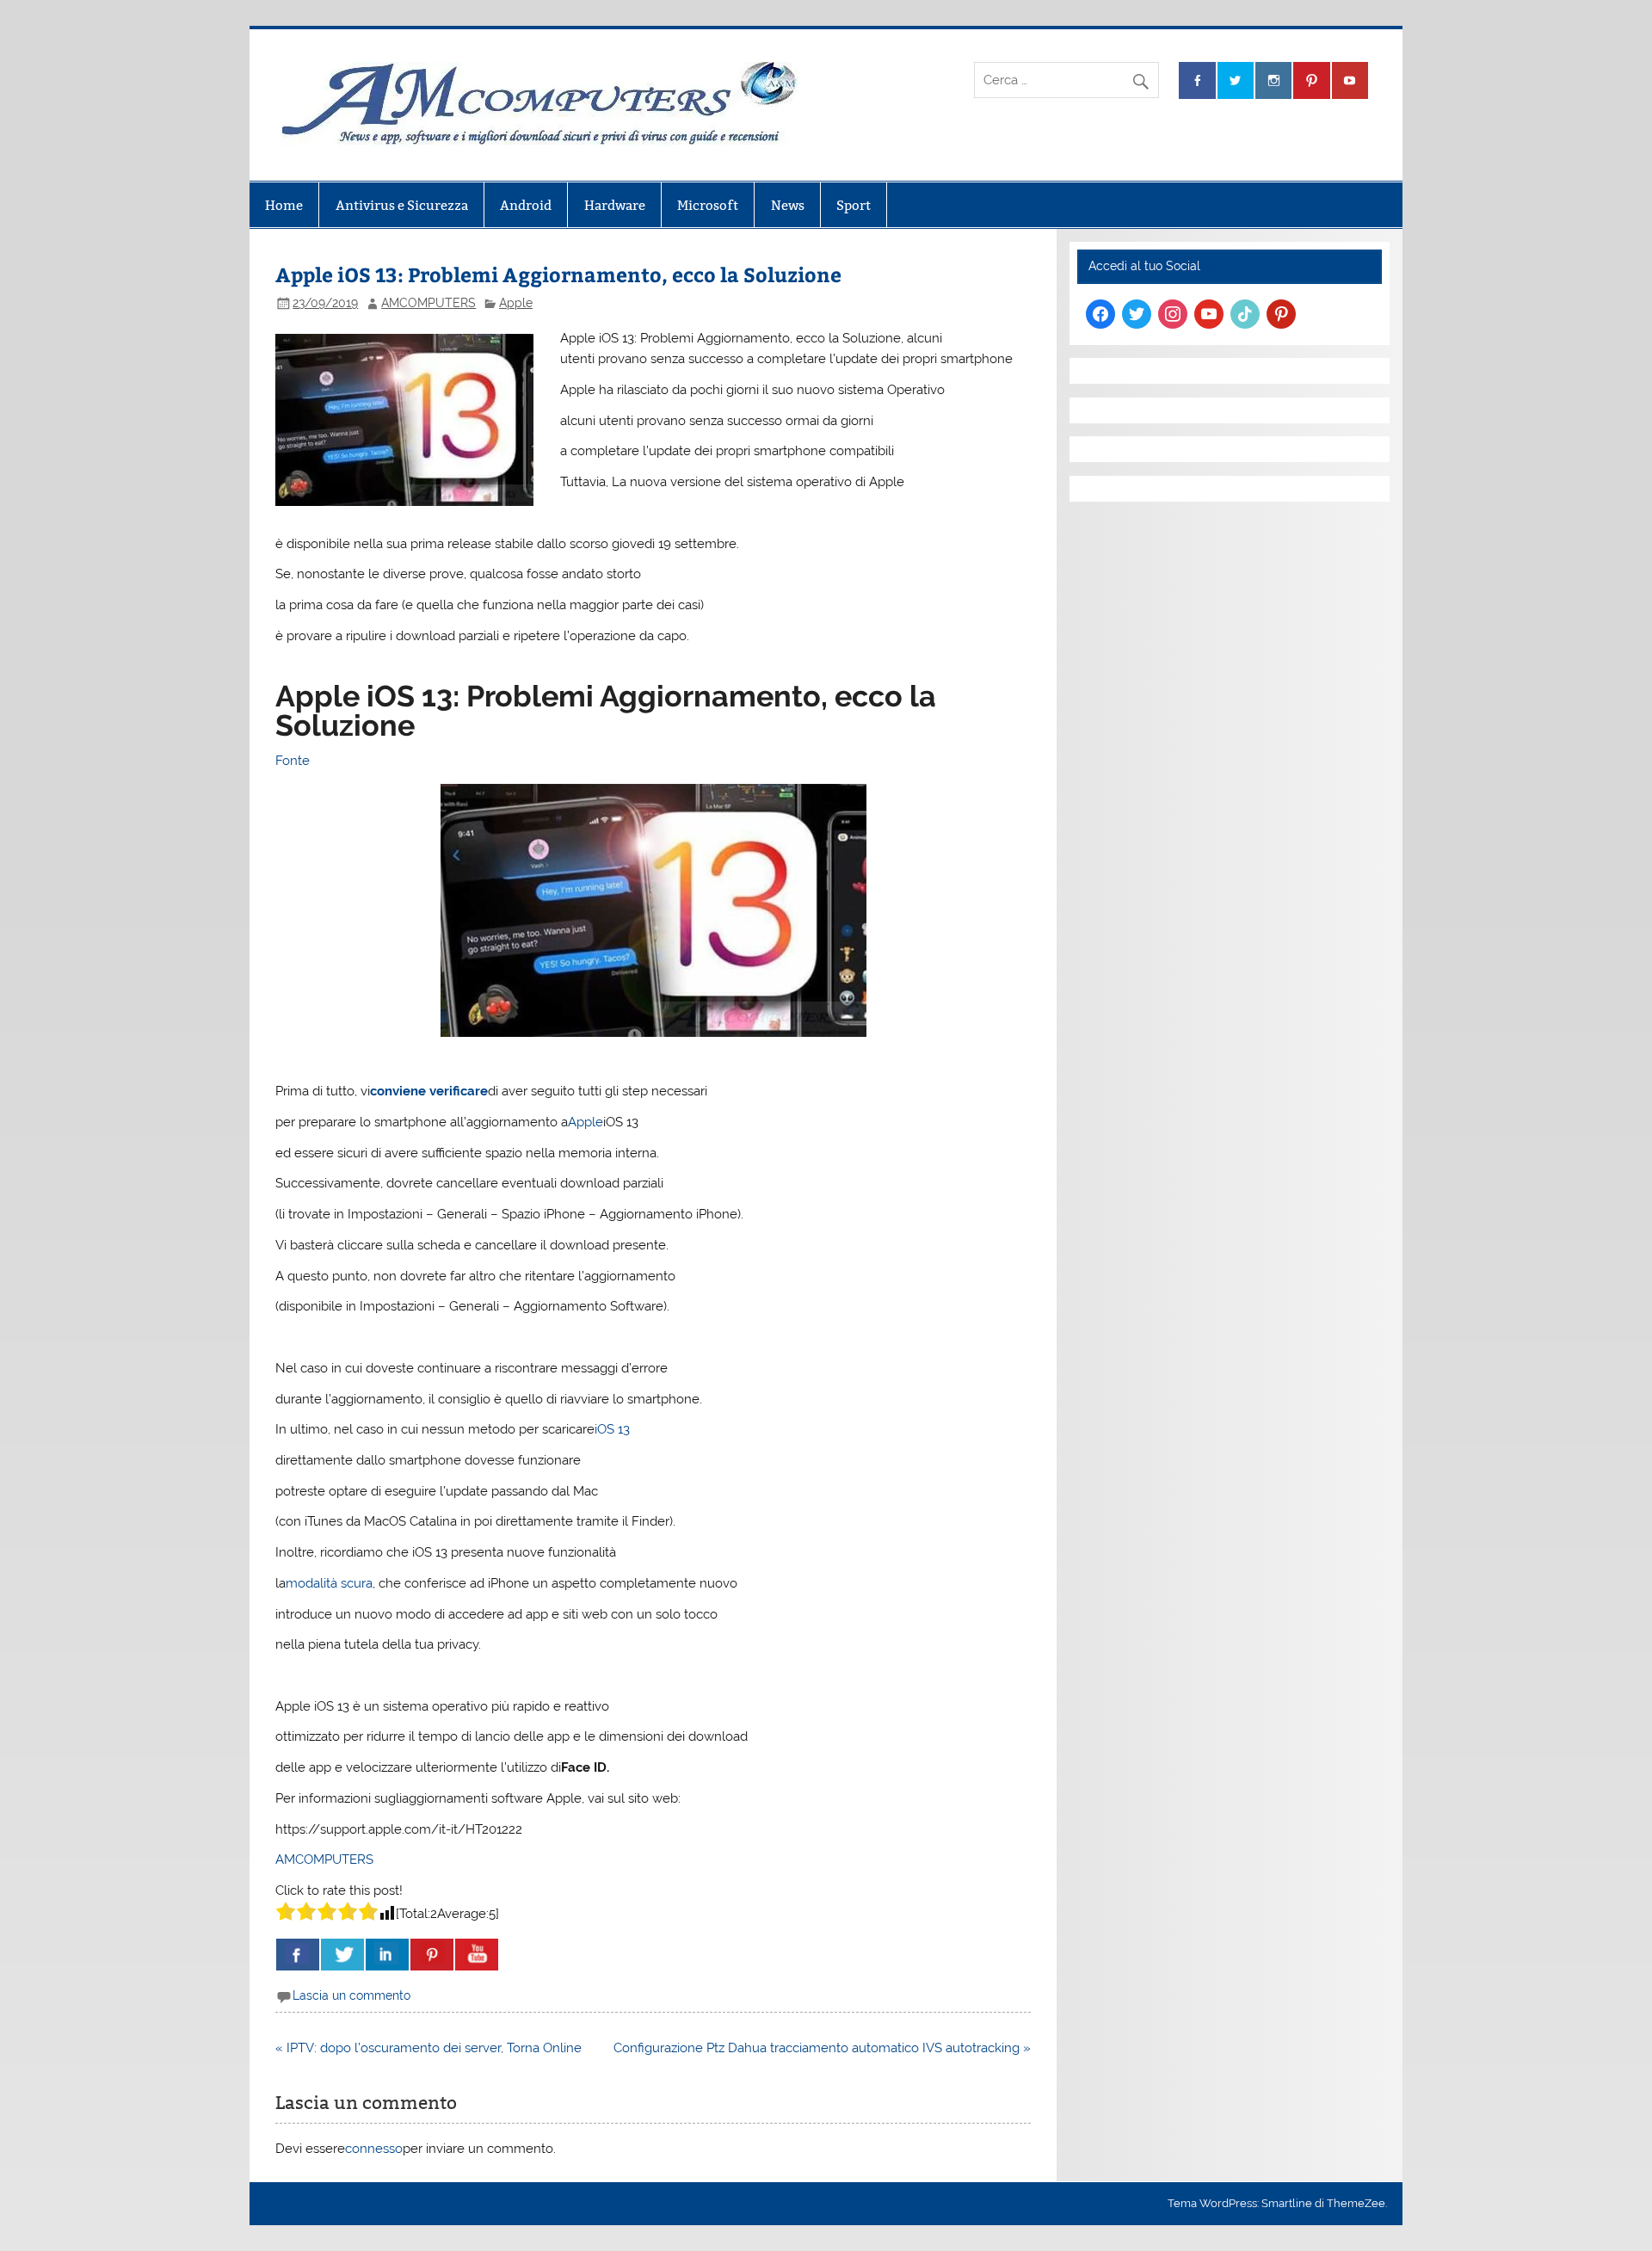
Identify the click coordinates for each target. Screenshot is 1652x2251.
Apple (516, 303)
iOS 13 (612, 1429)
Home (284, 205)
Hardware (615, 205)
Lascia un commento (351, 1995)
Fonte (293, 761)
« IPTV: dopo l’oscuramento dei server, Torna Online (428, 2048)
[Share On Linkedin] (387, 1955)
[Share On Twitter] (342, 1955)
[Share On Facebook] (298, 1955)
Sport (854, 205)
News (788, 205)
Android (526, 205)
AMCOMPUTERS (428, 303)
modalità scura (329, 1583)
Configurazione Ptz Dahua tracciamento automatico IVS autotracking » (822, 2048)
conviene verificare (429, 1091)
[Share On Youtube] (477, 1955)
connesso (374, 2149)
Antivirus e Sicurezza (402, 205)
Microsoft (708, 205)
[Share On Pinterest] (432, 1955)
